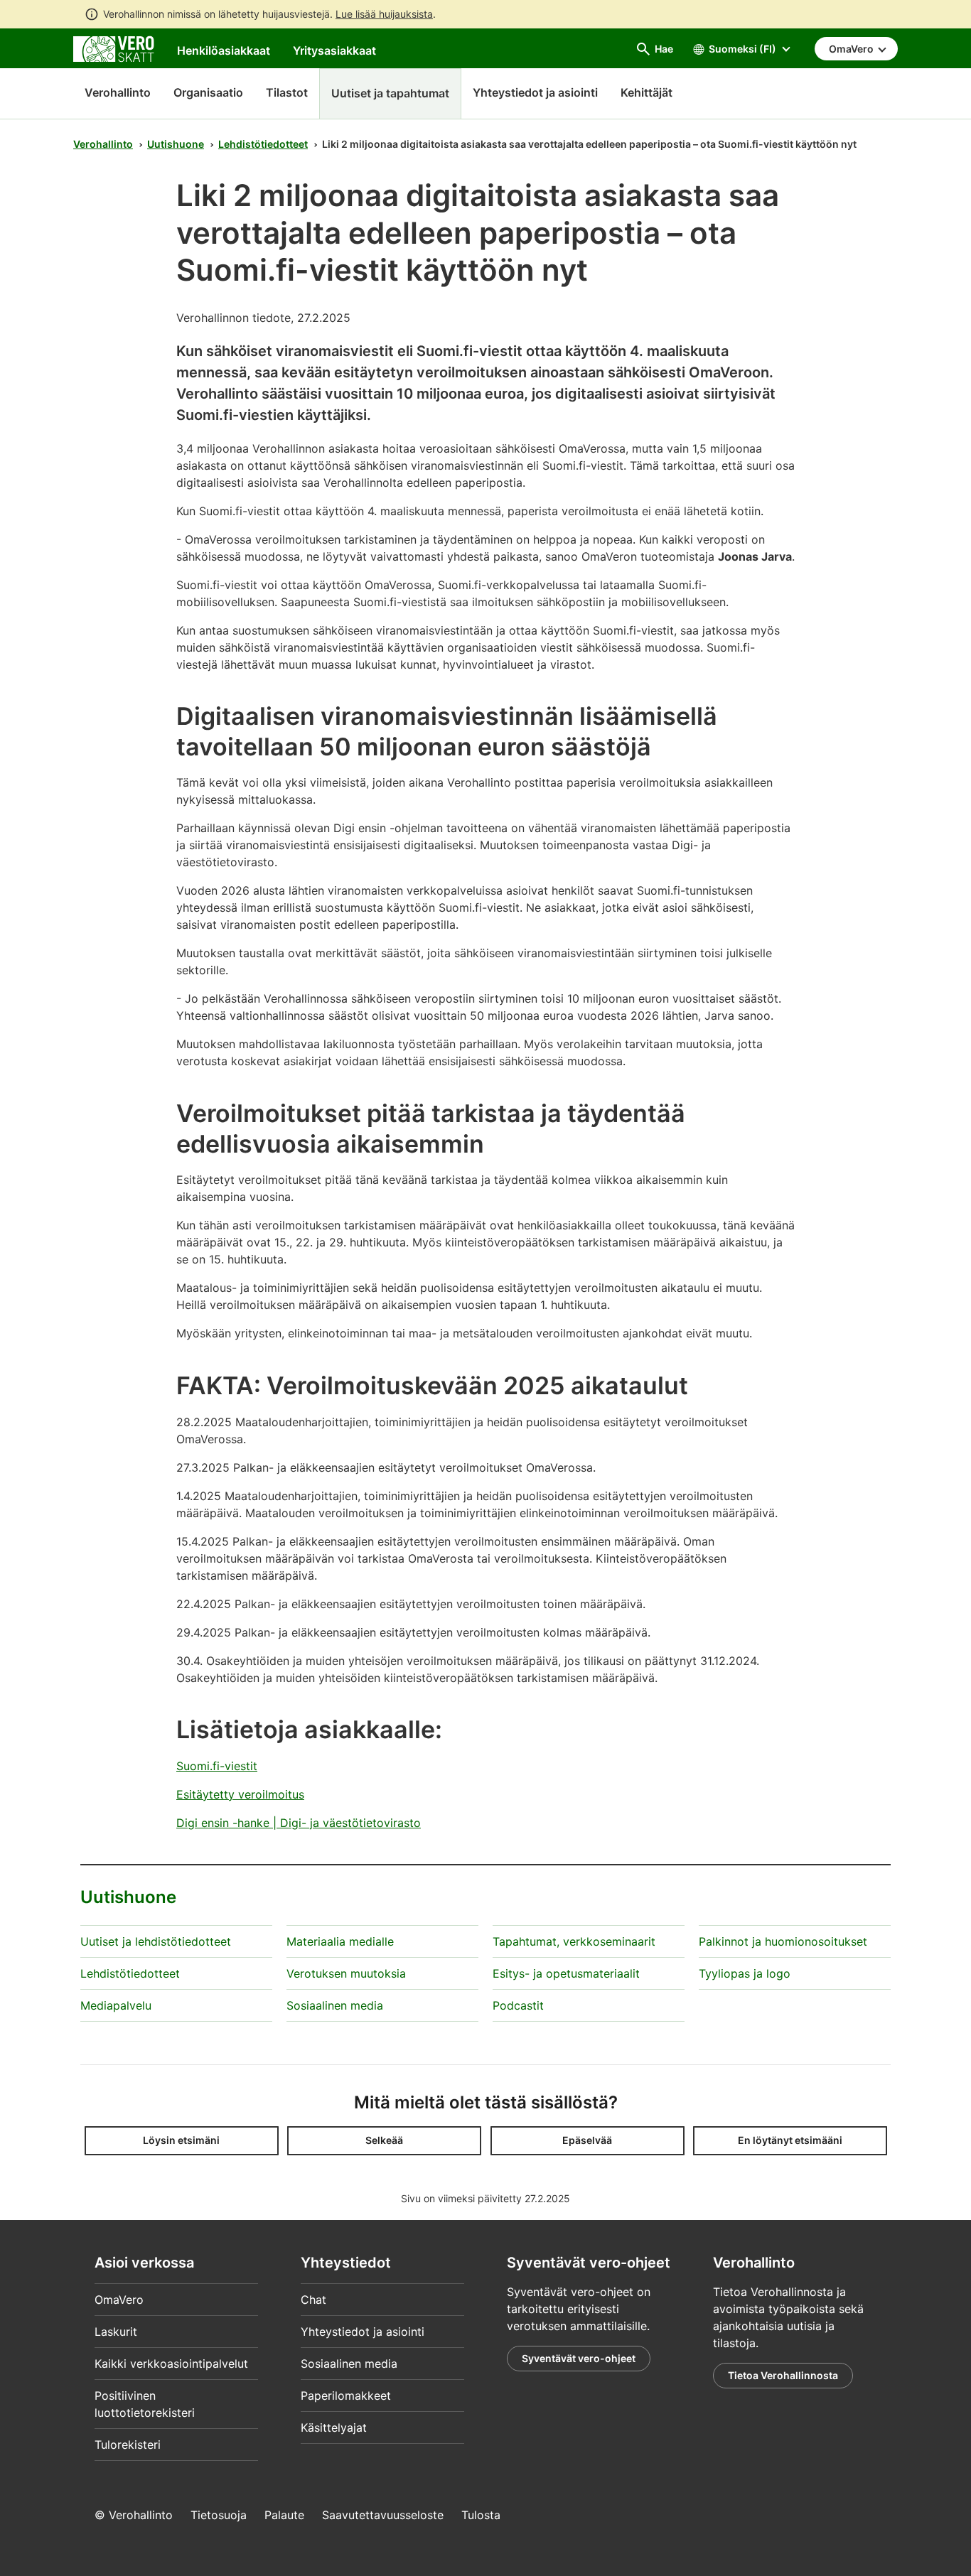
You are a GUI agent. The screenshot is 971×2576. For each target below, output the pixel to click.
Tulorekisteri (128, 2445)
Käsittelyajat (334, 2427)
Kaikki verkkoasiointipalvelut (171, 2364)
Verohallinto (118, 92)
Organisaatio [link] (208, 92)
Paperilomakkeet (346, 2396)
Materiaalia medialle (340, 1941)
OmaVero (119, 2300)
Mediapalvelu (116, 2005)
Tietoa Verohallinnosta (783, 2375)
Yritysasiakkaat (334, 50)
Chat (313, 2300)
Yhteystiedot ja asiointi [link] (535, 92)
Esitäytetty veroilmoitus (240, 1794)
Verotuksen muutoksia (346, 1973)
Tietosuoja (219, 2515)
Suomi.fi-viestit (217, 1766)
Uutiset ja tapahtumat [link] (390, 93)
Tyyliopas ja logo (745, 1973)
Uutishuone (176, 144)
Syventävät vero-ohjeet (579, 2358)
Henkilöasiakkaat (224, 50)
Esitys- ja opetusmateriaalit (566, 1973)
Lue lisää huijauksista (384, 14)
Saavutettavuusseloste (383, 2515)
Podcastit (518, 2005)
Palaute (284, 2515)
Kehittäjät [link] (647, 92)
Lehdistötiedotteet (263, 144)
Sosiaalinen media (335, 2005)
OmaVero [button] (852, 49)
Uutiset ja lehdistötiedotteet (156, 1941)
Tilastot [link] (287, 92)
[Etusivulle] (114, 48)
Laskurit (116, 2332)
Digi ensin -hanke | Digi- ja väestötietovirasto (299, 1823)
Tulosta (481, 2515)
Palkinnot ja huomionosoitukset (783, 1941)
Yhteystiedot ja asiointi (363, 2332)
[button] (182, 2141)
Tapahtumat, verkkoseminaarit (574, 1941)
